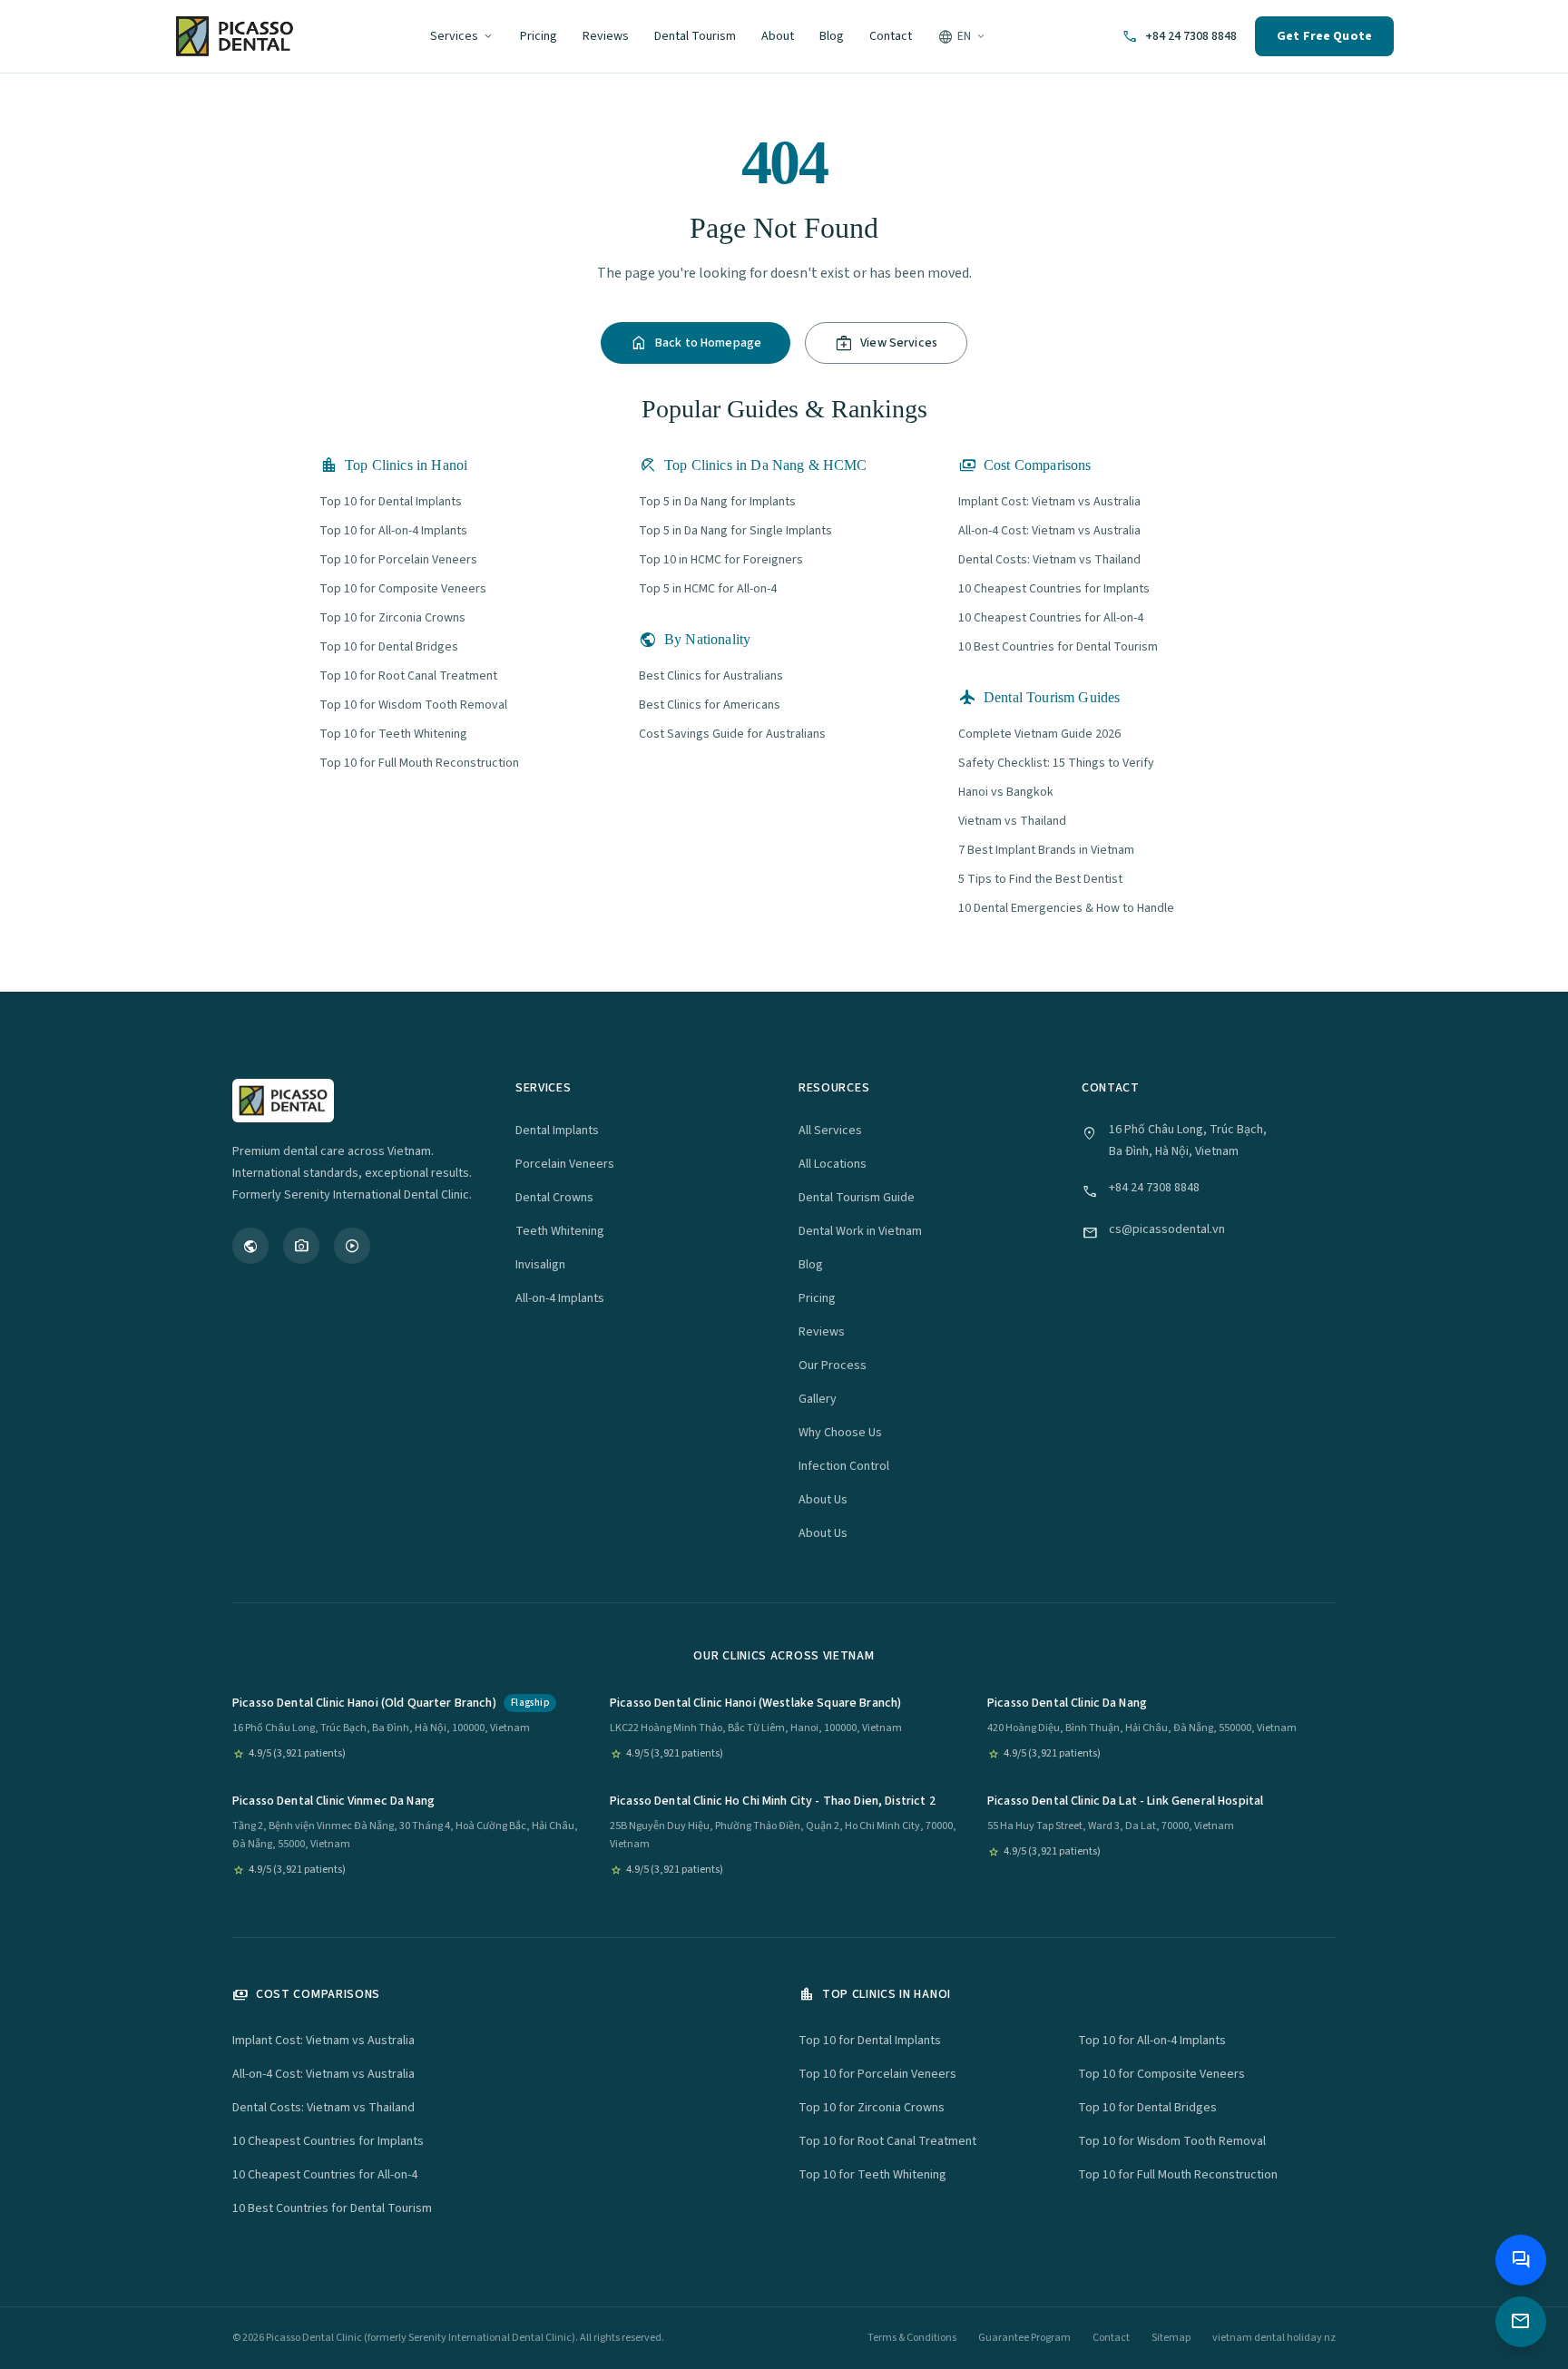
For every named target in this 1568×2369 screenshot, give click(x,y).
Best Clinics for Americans (710, 705)
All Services (830, 1131)
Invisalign (540, 1265)
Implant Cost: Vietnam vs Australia (1049, 502)
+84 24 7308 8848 (1154, 1188)
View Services (886, 343)
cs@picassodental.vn (1167, 1229)
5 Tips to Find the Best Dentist (1040, 879)
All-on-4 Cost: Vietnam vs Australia (1049, 531)
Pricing (539, 36)
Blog (832, 36)
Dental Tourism (695, 36)
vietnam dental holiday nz (1274, 2338)
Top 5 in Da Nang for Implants (717, 502)
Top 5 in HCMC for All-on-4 (708, 589)
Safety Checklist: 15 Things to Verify (1056, 763)
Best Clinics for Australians (711, 676)
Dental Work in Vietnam (860, 1231)
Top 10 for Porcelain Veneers (398, 560)
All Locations (833, 1164)
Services (462, 36)
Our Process (833, 1366)
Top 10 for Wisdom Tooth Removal (413, 705)
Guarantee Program (1024, 2338)
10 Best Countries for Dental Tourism (1058, 647)
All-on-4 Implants (560, 1298)
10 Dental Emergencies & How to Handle (1066, 908)
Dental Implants (557, 1131)
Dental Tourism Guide (857, 1198)
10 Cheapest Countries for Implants (1054, 589)
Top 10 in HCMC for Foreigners (721, 560)
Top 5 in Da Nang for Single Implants (735, 531)
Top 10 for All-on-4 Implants (393, 531)
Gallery (818, 1399)
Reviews (606, 36)
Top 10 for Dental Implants (391, 502)
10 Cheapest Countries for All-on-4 (1051, 618)
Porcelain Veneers (565, 1164)
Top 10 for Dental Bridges (389, 647)
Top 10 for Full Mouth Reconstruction (419, 763)
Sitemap (1171, 2338)
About (778, 36)
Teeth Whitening (560, 1231)
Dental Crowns (554, 1198)
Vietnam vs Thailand (1012, 821)
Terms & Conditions (912, 2338)
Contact (891, 36)
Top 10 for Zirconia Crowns (392, 618)
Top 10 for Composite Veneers (403, 589)
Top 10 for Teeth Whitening (393, 734)
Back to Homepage (696, 343)
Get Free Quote (1324, 36)
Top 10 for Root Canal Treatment (408, 676)
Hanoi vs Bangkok (1006, 792)
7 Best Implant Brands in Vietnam (1046, 850)
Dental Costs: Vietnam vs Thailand (1049, 560)
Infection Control (844, 1466)
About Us (823, 1500)
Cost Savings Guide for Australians (732, 734)
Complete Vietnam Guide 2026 (1039, 734)
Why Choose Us (840, 1433)
